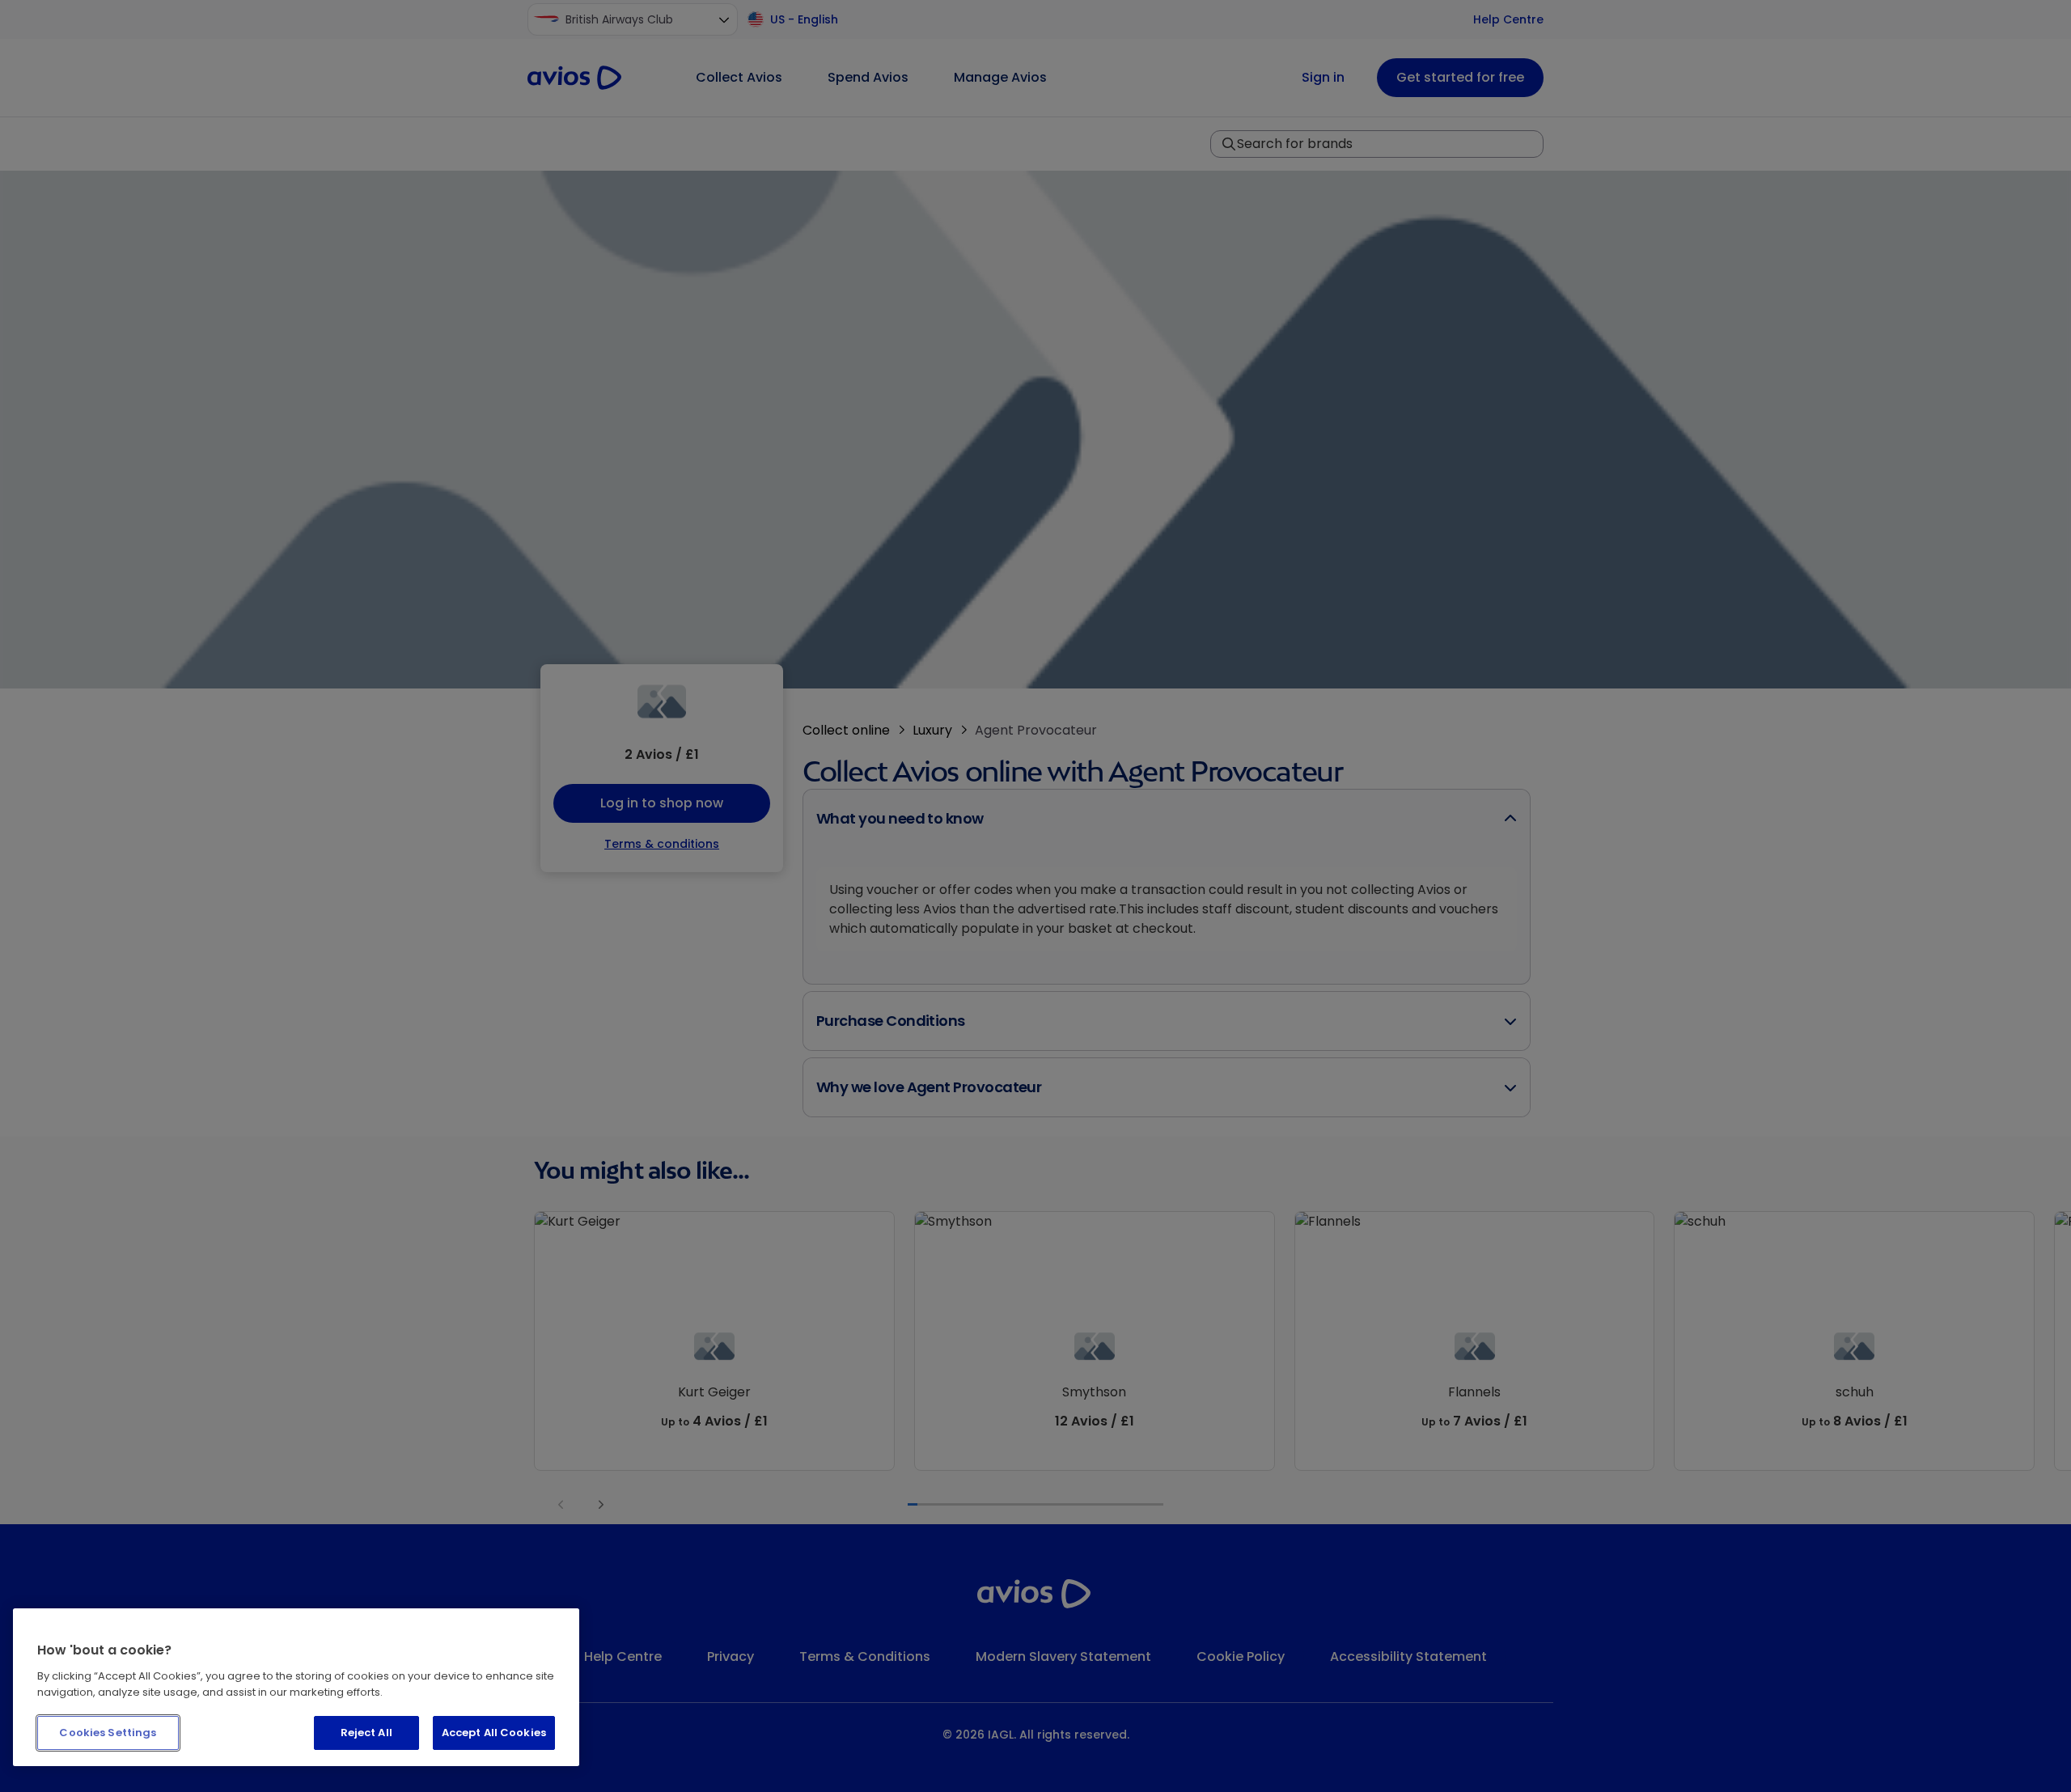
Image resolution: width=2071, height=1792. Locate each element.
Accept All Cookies (494, 1733)
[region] (296, 1687)
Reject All (366, 1733)
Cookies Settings (108, 1733)
